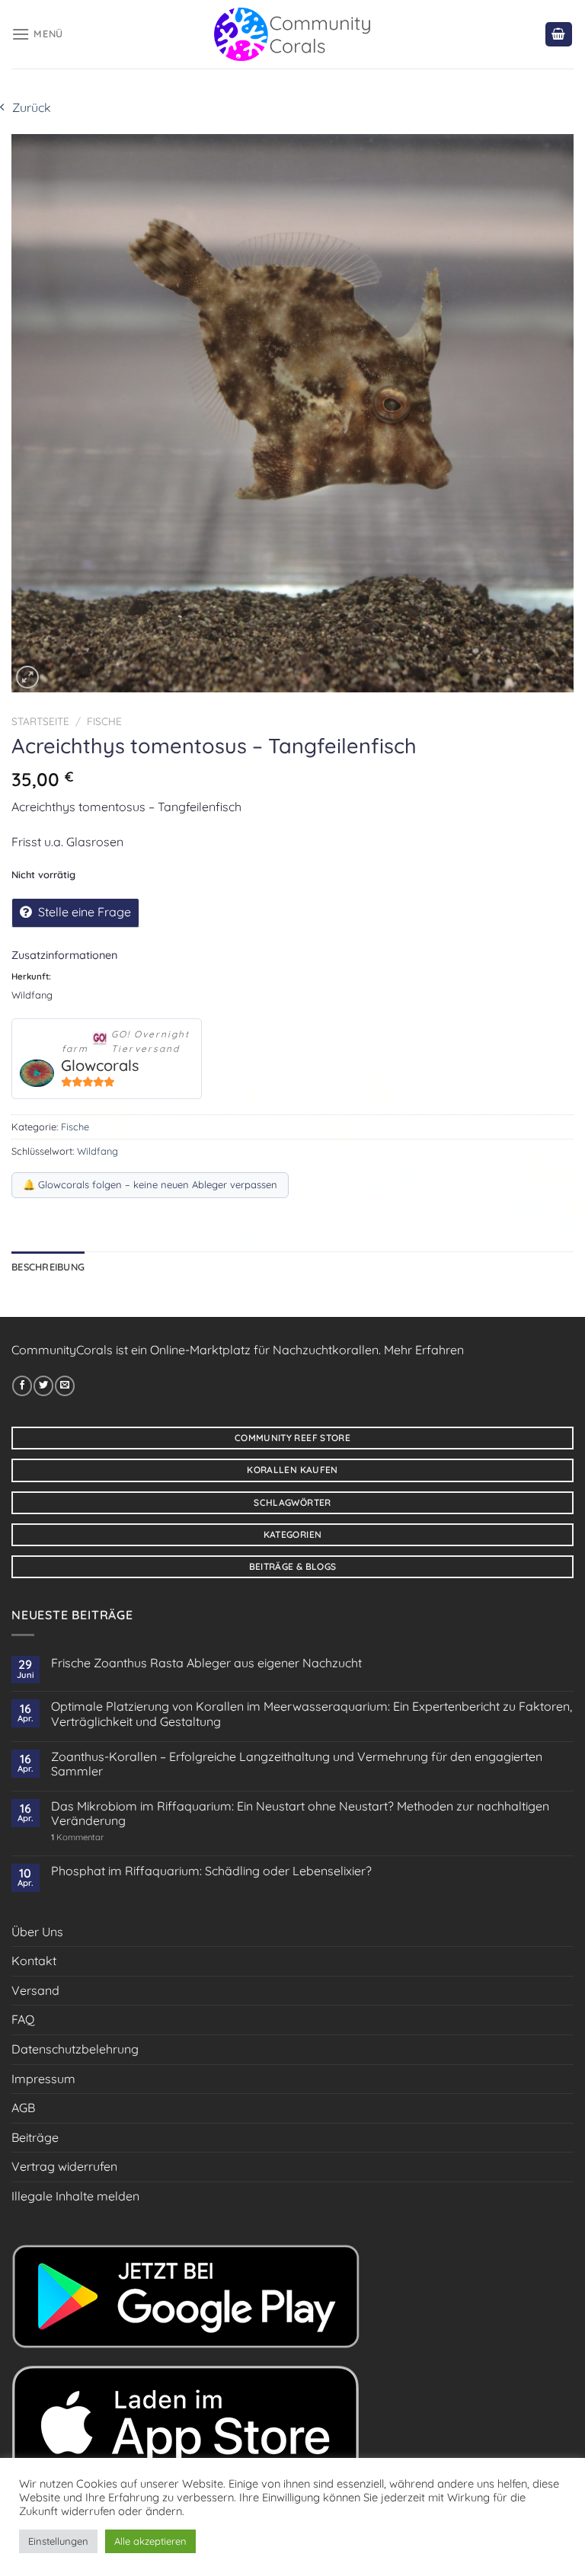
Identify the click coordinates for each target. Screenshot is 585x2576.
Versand (35, 1990)
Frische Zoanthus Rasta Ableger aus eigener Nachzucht (206, 1663)
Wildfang (97, 1151)
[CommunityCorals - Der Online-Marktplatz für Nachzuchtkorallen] (293, 34)
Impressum (43, 2079)
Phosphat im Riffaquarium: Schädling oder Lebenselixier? (211, 1871)
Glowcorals (100, 1065)
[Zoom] (27, 677)
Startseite (40, 721)
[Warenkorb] (559, 35)
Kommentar (77, 1838)
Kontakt (34, 1961)
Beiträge (35, 2137)
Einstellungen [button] (58, 2541)
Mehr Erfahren (424, 1350)
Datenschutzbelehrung (75, 2049)
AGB (23, 2108)
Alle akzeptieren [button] (150, 2541)
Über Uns (37, 1932)
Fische (104, 721)
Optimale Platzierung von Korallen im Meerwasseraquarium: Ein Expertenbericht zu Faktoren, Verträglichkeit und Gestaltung (312, 1714)
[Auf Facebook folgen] (22, 1385)
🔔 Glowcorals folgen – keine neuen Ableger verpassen (150, 1184)
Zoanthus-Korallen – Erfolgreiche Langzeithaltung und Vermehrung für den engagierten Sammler (297, 1764)
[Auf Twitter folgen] (43, 1385)
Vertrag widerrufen (64, 2166)
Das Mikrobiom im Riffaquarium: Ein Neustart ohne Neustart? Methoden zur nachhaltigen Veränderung (300, 1814)
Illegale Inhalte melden (75, 2196)
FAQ (23, 2019)
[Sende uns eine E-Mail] (65, 1385)
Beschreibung (48, 1267)
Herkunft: (31, 976)
